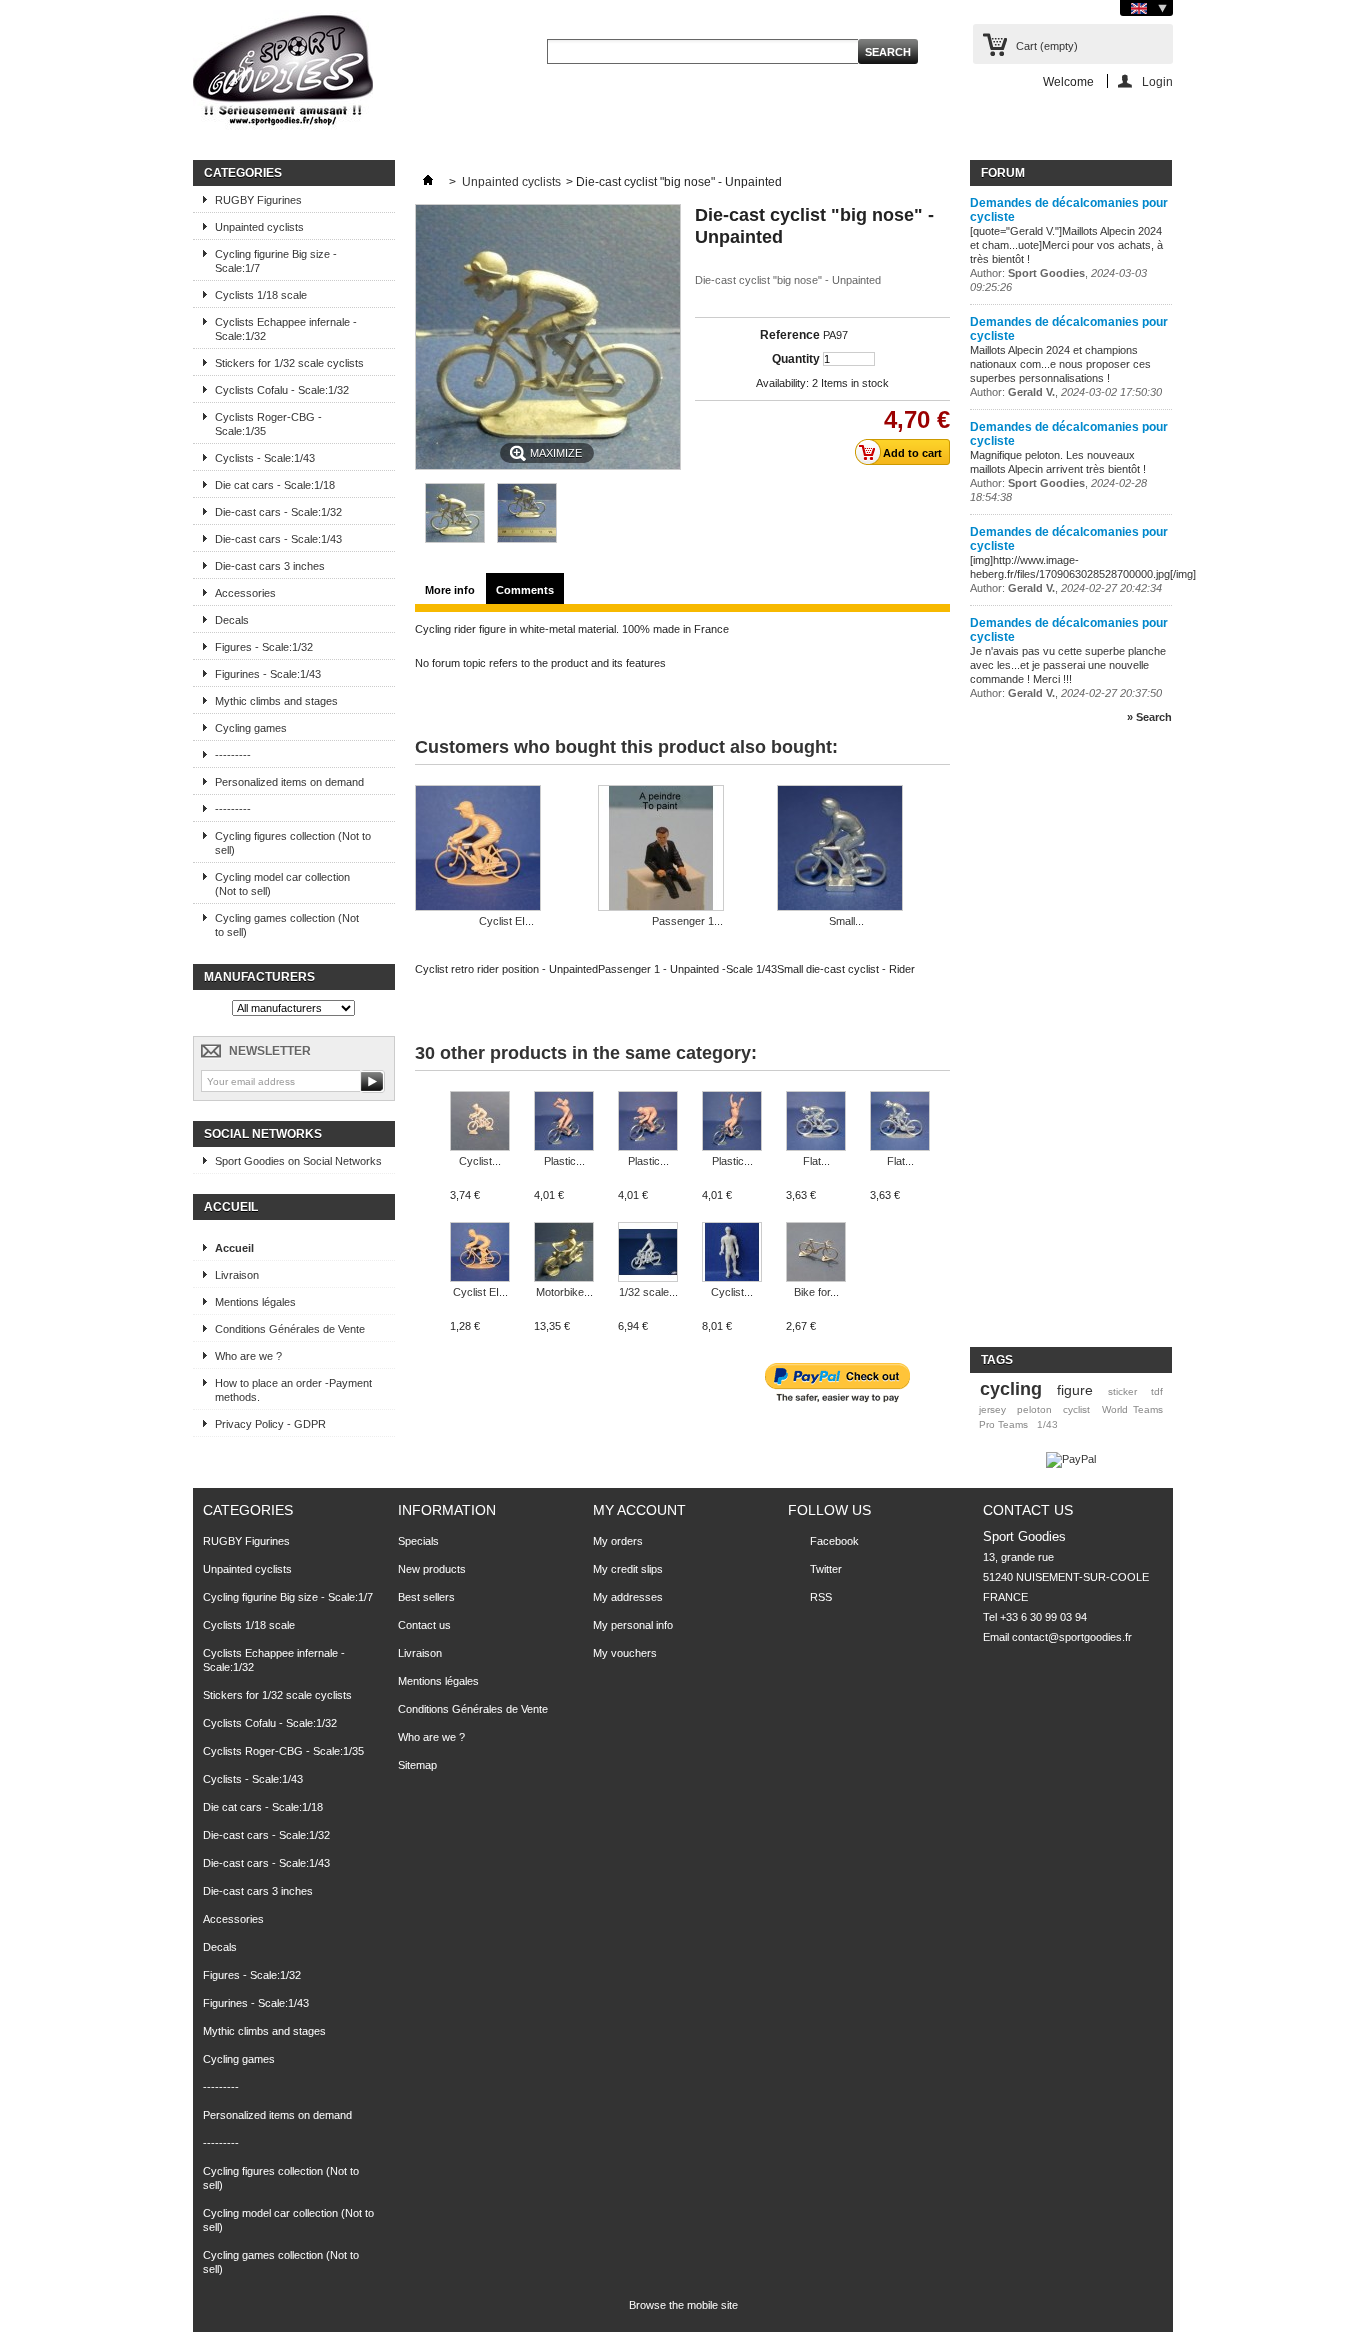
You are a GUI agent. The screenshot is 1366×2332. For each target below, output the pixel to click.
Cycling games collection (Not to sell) (287, 925)
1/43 (1047, 1424)
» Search (1149, 717)
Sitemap (417, 1765)
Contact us (424, 1625)
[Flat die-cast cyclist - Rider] (816, 1122)
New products (432, 1569)
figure (1075, 1390)
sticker (1122, 1391)
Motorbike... (564, 1292)
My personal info (633, 1625)
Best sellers (426, 1597)
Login (1157, 81)
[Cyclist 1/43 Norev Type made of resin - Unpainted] (480, 1122)
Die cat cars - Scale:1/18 (275, 485)
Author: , (1066, 392)
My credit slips (628, 1569)
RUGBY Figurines (258, 200)
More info (450, 590)
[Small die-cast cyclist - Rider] (846, 849)
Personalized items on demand (289, 782)
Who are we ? (248, 1356)
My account (639, 1510)
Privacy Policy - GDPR (270, 1424)
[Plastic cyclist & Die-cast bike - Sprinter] (648, 1122)
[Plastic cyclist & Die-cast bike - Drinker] (564, 1122)
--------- (233, 755)
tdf (1157, 1391)
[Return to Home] (428, 182)
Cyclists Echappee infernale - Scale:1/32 (286, 329)
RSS (821, 1597)
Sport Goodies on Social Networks (298, 1161)
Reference (790, 335)
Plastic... (564, 1161)
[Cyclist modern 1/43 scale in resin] (732, 1253)
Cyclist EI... (506, 921)
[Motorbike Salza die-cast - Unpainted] (564, 1253)
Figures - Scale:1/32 (264, 647)
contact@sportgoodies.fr (1072, 1637)
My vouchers (625, 1653)
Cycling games (251, 728)
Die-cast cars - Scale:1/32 (278, 512)
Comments (525, 590)
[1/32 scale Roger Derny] (648, 1253)
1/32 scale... (648, 1292)
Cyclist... (480, 1161)
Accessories (245, 593)
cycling (1011, 1389)
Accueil (231, 1207)
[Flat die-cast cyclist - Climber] (900, 1122)
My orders (618, 1541)
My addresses (628, 1597)
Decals (232, 620)
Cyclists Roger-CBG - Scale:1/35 (268, 424)
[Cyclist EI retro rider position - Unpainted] (506, 849)
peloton (1034, 1409)
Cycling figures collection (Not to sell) (293, 843)
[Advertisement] (1050, 1044)
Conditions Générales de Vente (290, 1329)
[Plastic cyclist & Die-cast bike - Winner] (732, 1122)
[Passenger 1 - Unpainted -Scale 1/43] (687, 849)
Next (942, 1130)
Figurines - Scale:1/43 (268, 674)
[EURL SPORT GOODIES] (283, 74)
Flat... (816, 1161)
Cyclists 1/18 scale (261, 295)
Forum (1003, 173)
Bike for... (816, 1292)
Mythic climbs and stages (276, 701)
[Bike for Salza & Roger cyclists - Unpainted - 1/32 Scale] (816, 1253)
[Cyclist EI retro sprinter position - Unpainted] (480, 1253)
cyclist (1076, 1409)
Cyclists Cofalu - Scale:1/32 (282, 390)
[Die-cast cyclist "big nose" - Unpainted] (455, 539)
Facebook (834, 1541)
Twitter (826, 1569)
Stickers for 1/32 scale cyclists (289, 363)
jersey (992, 1409)
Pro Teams (1003, 1424)
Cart (1047, 46)
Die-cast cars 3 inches (270, 566)
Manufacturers (259, 977)
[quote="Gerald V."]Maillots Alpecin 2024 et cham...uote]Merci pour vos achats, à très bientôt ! (1066, 245)
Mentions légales (255, 1302)
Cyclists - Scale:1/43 (265, 458)
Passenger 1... (687, 921)
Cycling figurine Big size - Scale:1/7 (276, 261)
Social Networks (263, 1134)
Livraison (237, 1275)
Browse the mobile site (683, 2305)
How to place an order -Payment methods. (293, 1390)
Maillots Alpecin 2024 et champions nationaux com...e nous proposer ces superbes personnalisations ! (1060, 364)
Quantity (796, 359)
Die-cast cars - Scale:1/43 (278, 539)
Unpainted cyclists (259, 227)
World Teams (1132, 1409)
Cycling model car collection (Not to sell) (282, 884)
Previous (419, 1130)
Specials (418, 1541)
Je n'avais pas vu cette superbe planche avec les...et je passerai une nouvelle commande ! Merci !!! (1068, 665)
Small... (846, 921)
